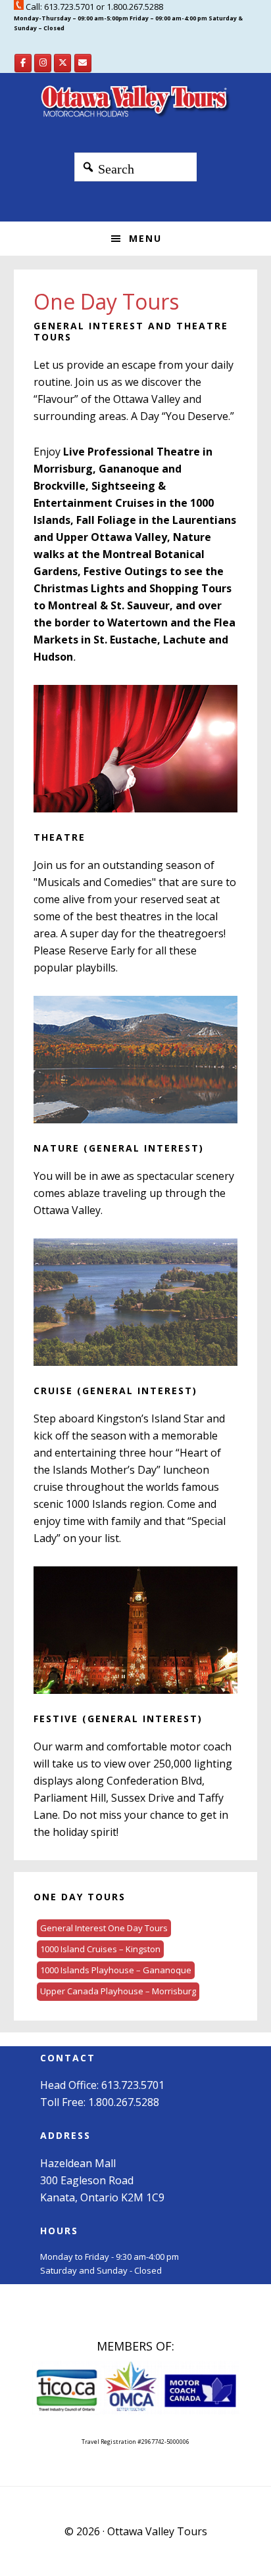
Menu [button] (145, 238)
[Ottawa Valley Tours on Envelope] (83, 63)
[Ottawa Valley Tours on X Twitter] (62, 63)
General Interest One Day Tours (104, 1928)
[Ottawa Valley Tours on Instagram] (43, 63)
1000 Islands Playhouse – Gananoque (116, 1970)
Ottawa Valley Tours (135, 103)
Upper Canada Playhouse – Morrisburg (118, 1991)
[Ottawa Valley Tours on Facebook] (23, 63)
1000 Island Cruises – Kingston (100, 1949)
